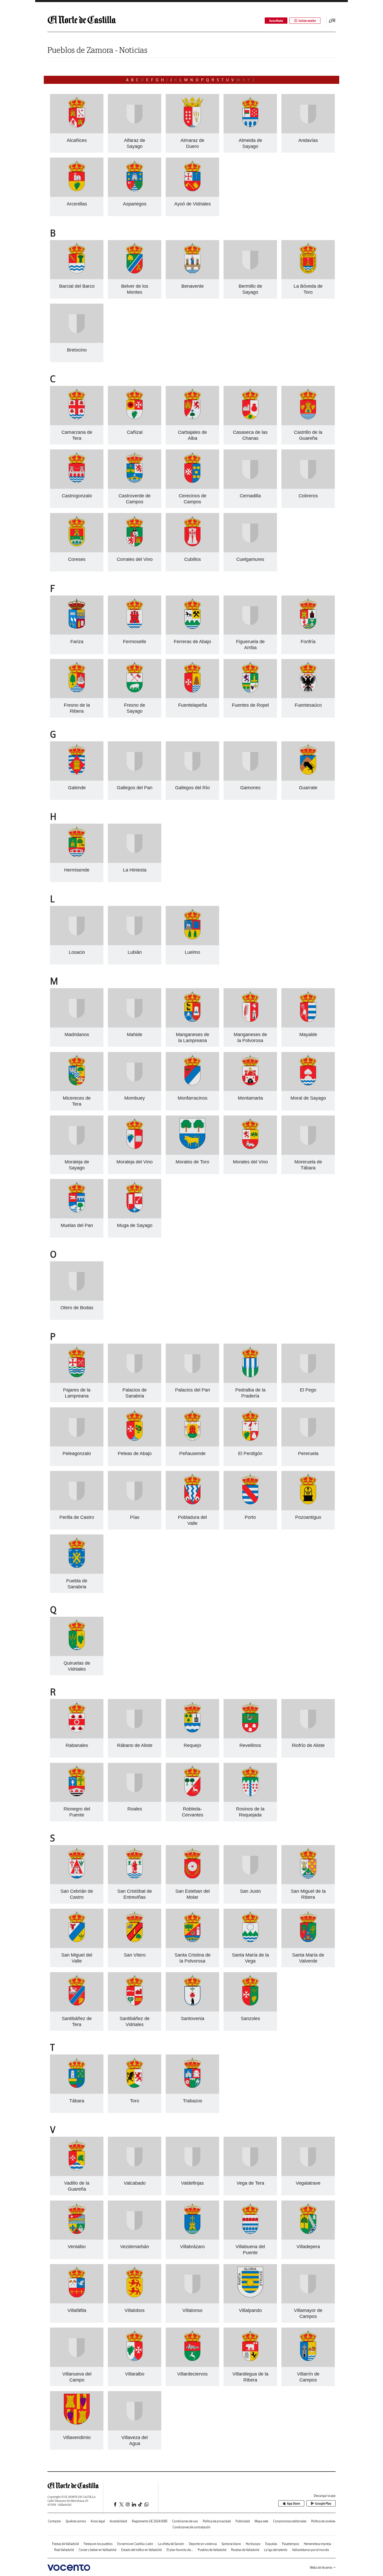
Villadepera (308, 2247)
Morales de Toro (192, 1162)
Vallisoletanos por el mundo (311, 2550)
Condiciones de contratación (191, 2527)
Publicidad (243, 2521)
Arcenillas (77, 204)
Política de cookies (323, 2521)
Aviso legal (98, 2521)
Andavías (308, 140)
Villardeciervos (192, 2374)
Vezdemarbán (135, 2247)
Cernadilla (250, 496)
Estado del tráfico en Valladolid (141, 2550)
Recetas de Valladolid (245, 2550)
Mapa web (261, 2521)
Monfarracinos (193, 1098)
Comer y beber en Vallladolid (98, 2550)
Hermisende (77, 870)
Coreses (77, 559)
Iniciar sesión (307, 21)
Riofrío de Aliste (308, 1745)
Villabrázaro (192, 2247)
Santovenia (193, 2019)
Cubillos (193, 559)
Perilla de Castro (77, 1517)
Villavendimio (77, 2437)
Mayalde (308, 1035)
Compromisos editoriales (290, 2521)
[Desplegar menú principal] (332, 21)
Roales (135, 1809)
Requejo (192, 1745)
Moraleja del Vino (135, 1162)
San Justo (250, 1891)
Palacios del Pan (193, 1390)
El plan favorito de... (180, 2550)
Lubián (135, 952)
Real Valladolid (64, 2550)
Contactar (54, 2521)
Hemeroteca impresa (317, 2544)
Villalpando (250, 2310)
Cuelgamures (250, 559)
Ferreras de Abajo (192, 642)
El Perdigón (250, 1453)
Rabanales (77, 1745)
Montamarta (250, 1098)
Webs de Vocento (321, 2568)
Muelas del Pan (77, 1225)
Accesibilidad (118, 2521)
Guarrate (308, 788)
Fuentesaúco (308, 705)
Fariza (77, 642)
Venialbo (77, 2247)
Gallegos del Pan (135, 788)
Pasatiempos (291, 2544)
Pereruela (308, 1453)
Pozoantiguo (308, 1517)
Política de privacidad (217, 2521)
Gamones (250, 788)
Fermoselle (135, 642)
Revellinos (250, 1745)
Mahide (135, 1035)
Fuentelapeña (193, 705)
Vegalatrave (308, 2183)
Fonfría (308, 642)
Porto (250, 1517)
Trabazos (193, 2101)
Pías (135, 1517)
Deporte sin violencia (203, 2544)
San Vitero (135, 1955)
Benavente (193, 286)
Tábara (77, 2101)
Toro (135, 2101)
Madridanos (77, 1035)
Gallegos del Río (192, 788)
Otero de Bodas (77, 1308)
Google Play (323, 2503)
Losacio (77, 952)
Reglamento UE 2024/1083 (150, 2521)
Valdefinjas (192, 2183)
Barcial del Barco (77, 286)
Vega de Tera (250, 2183)
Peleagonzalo (77, 1453)
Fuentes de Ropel (250, 705)
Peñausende (192, 1453)
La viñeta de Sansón (171, 2544)
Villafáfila (77, 2310)
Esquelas (271, 2544)
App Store (293, 2503)
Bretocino (77, 350)
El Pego (308, 1390)
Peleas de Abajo (135, 1453)
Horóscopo (253, 2544)
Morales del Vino (250, 1162)
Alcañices (77, 140)
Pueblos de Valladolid (212, 2550)
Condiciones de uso (185, 2521)
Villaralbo (135, 2374)
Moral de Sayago (308, 1098)
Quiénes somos (76, 2521)
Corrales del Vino (135, 559)
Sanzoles (250, 2019)
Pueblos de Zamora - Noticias (97, 50)
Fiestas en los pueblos (98, 2544)
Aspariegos (135, 204)
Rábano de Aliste (135, 1745)
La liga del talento (276, 2550)
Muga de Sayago (135, 1225)
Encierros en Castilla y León (135, 2544)
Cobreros (308, 496)
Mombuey (135, 1098)
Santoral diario (231, 2544)
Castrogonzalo (77, 496)
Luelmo (192, 952)
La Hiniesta (135, 870)
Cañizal (135, 432)
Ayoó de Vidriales (193, 204)
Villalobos (135, 2310)
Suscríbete (276, 21)
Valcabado (135, 2183)
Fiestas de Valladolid (66, 2544)
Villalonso (192, 2310)
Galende (77, 788)
